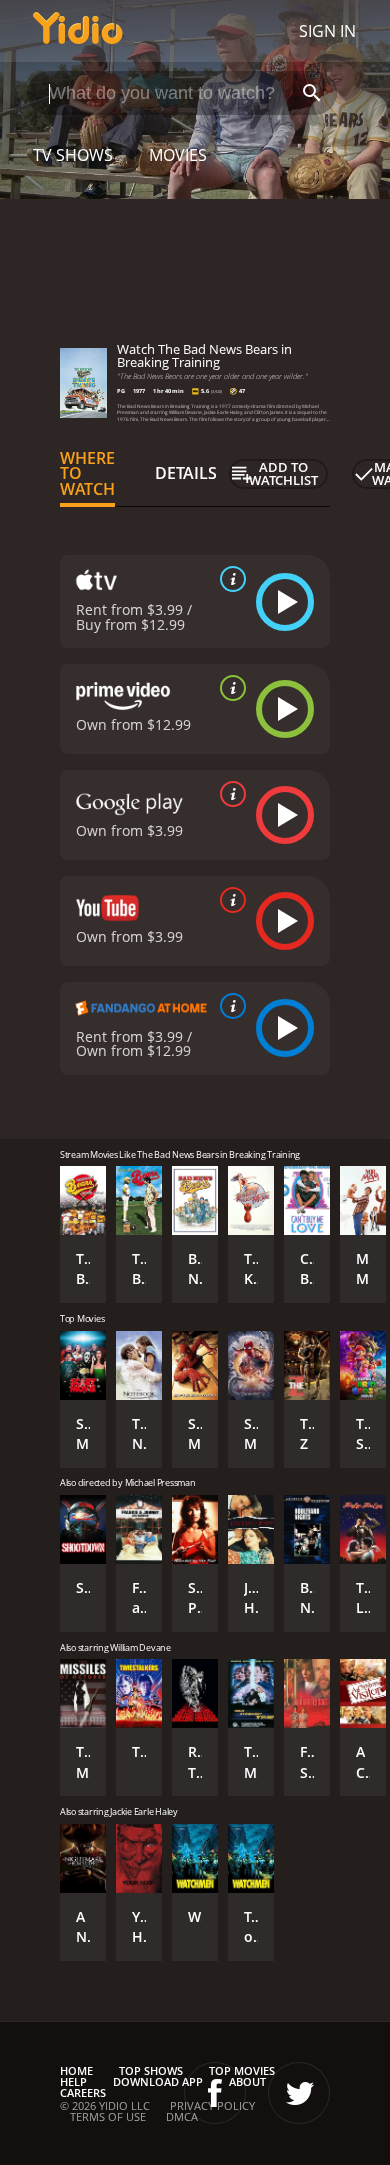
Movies (178, 155)
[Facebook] (215, 2093)
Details (186, 473)
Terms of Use (108, 2116)
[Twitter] (299, 2093)
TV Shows (73, 155)
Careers (83, 2092)
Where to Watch (87, 474)
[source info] (229, 579)
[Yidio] (78, 31)
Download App (158, 2081)
